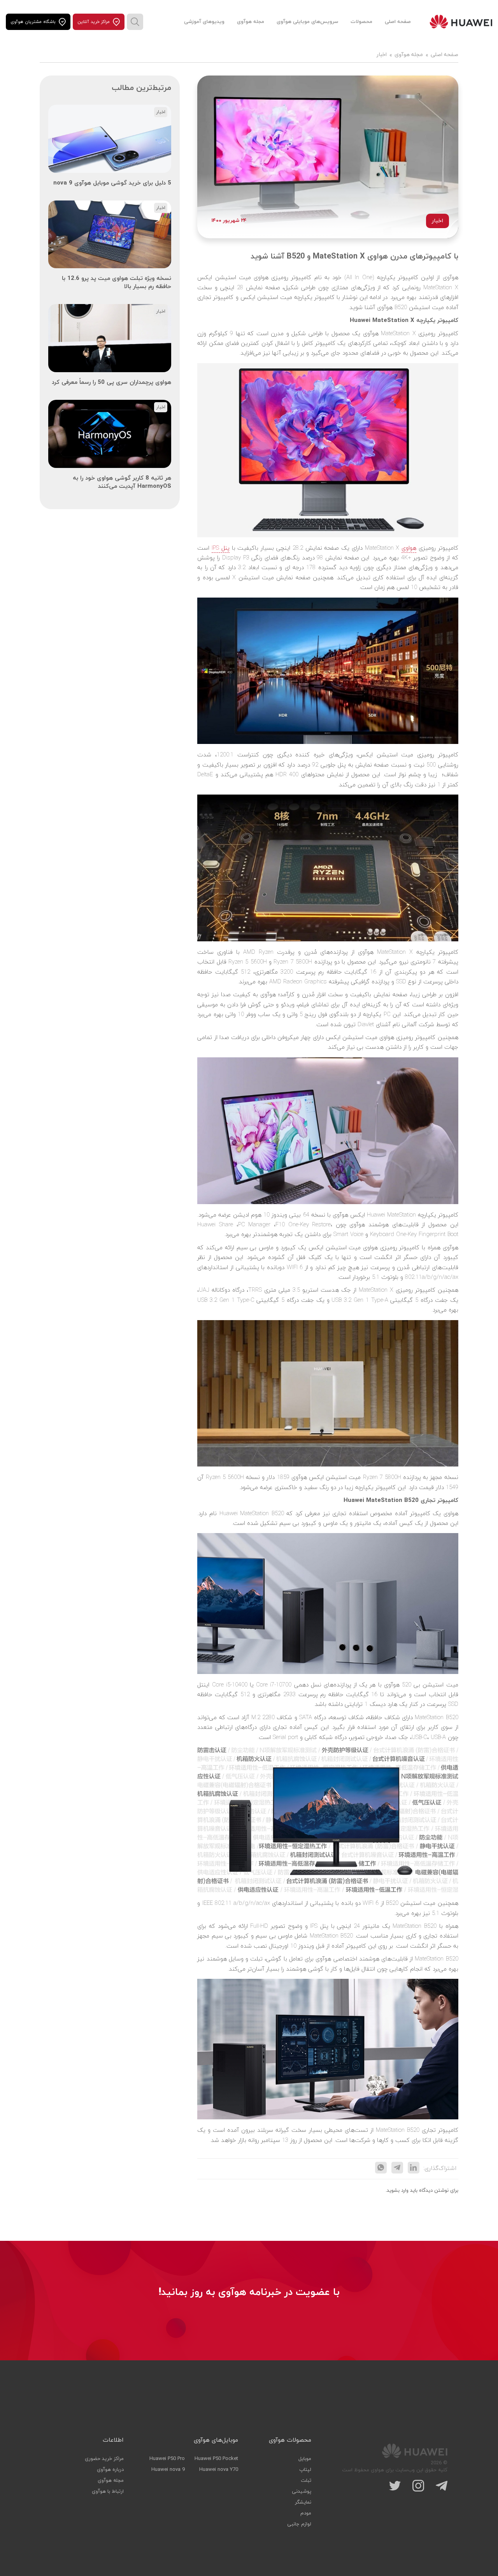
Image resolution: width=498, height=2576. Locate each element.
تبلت (306, 2481)
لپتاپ (305, 2470)
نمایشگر (303, 2502)
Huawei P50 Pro (167, 2459)
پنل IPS (221, 548)
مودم (306, 2513)
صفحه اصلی (398, 22)
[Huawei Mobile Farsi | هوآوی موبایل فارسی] (461, 22)
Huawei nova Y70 (219, 2470)
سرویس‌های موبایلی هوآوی (307, 22)
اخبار (382, 55)
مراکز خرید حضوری (104, 2459)
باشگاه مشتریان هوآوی (33, 22)
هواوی (409, 548)
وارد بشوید (398, 2191)
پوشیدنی (302, 2492)
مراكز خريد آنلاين (94, 22)
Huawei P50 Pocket (216, 2459)
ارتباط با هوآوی (108, 2492)
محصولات (361, 22)
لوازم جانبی (299, 2524)
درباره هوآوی (110, 2470)
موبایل (305, 2459)
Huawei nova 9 (168, 2470)
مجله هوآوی (251, 22)
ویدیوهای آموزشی (204, 22)
